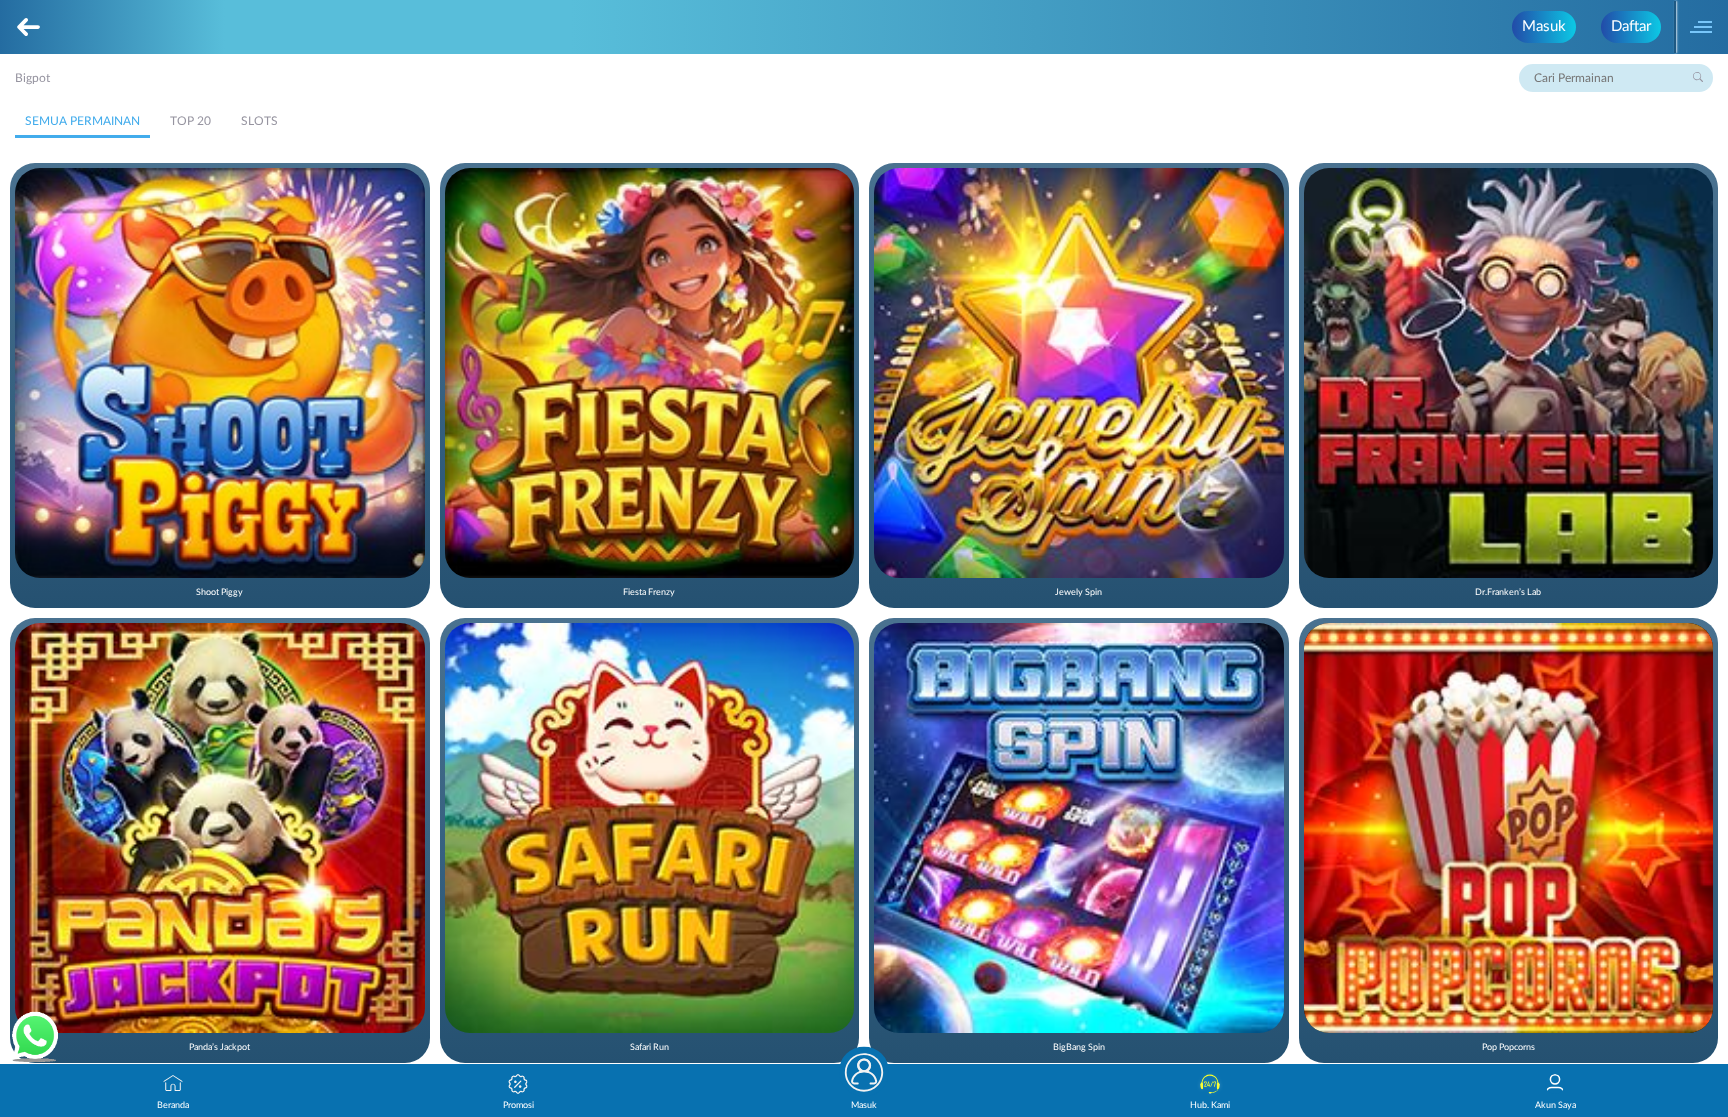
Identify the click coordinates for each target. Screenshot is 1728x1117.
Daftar (1631, 26)
